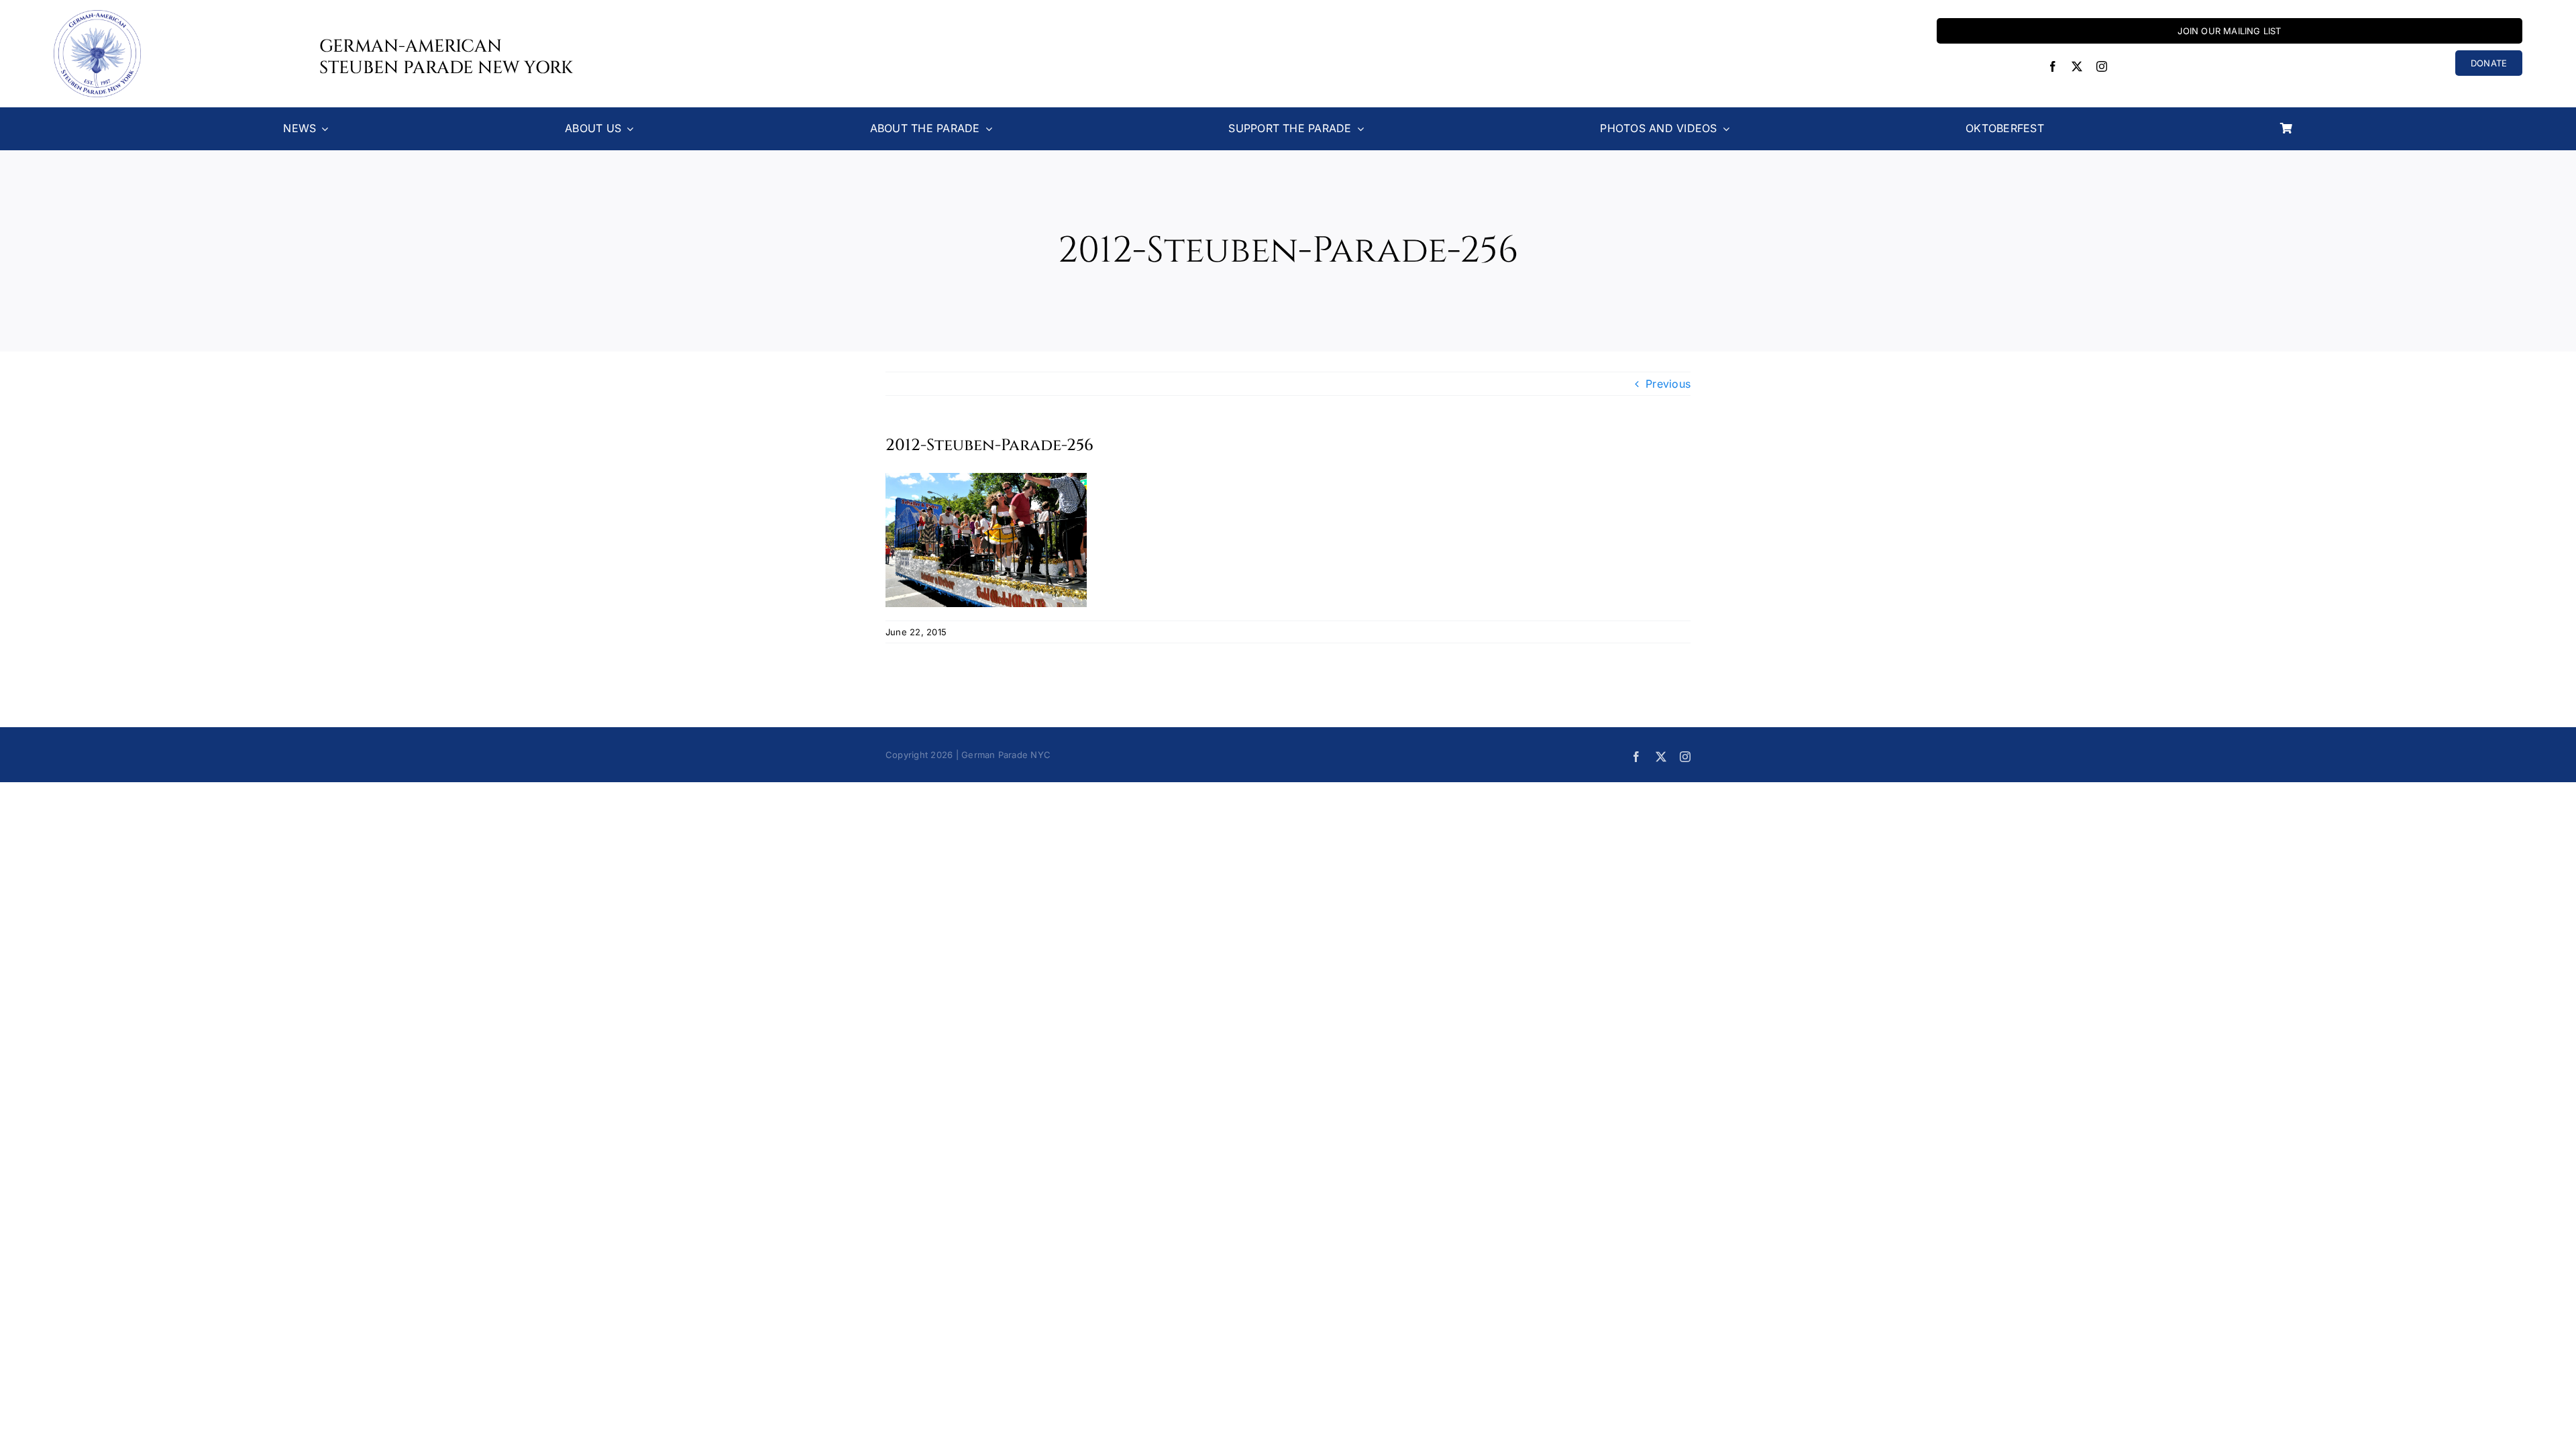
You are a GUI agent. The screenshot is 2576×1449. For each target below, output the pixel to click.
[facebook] (2053, 66)
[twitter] (2077, 66)
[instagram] (2102, 66)
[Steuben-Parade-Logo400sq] (97, 15)
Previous (1668, 384)
